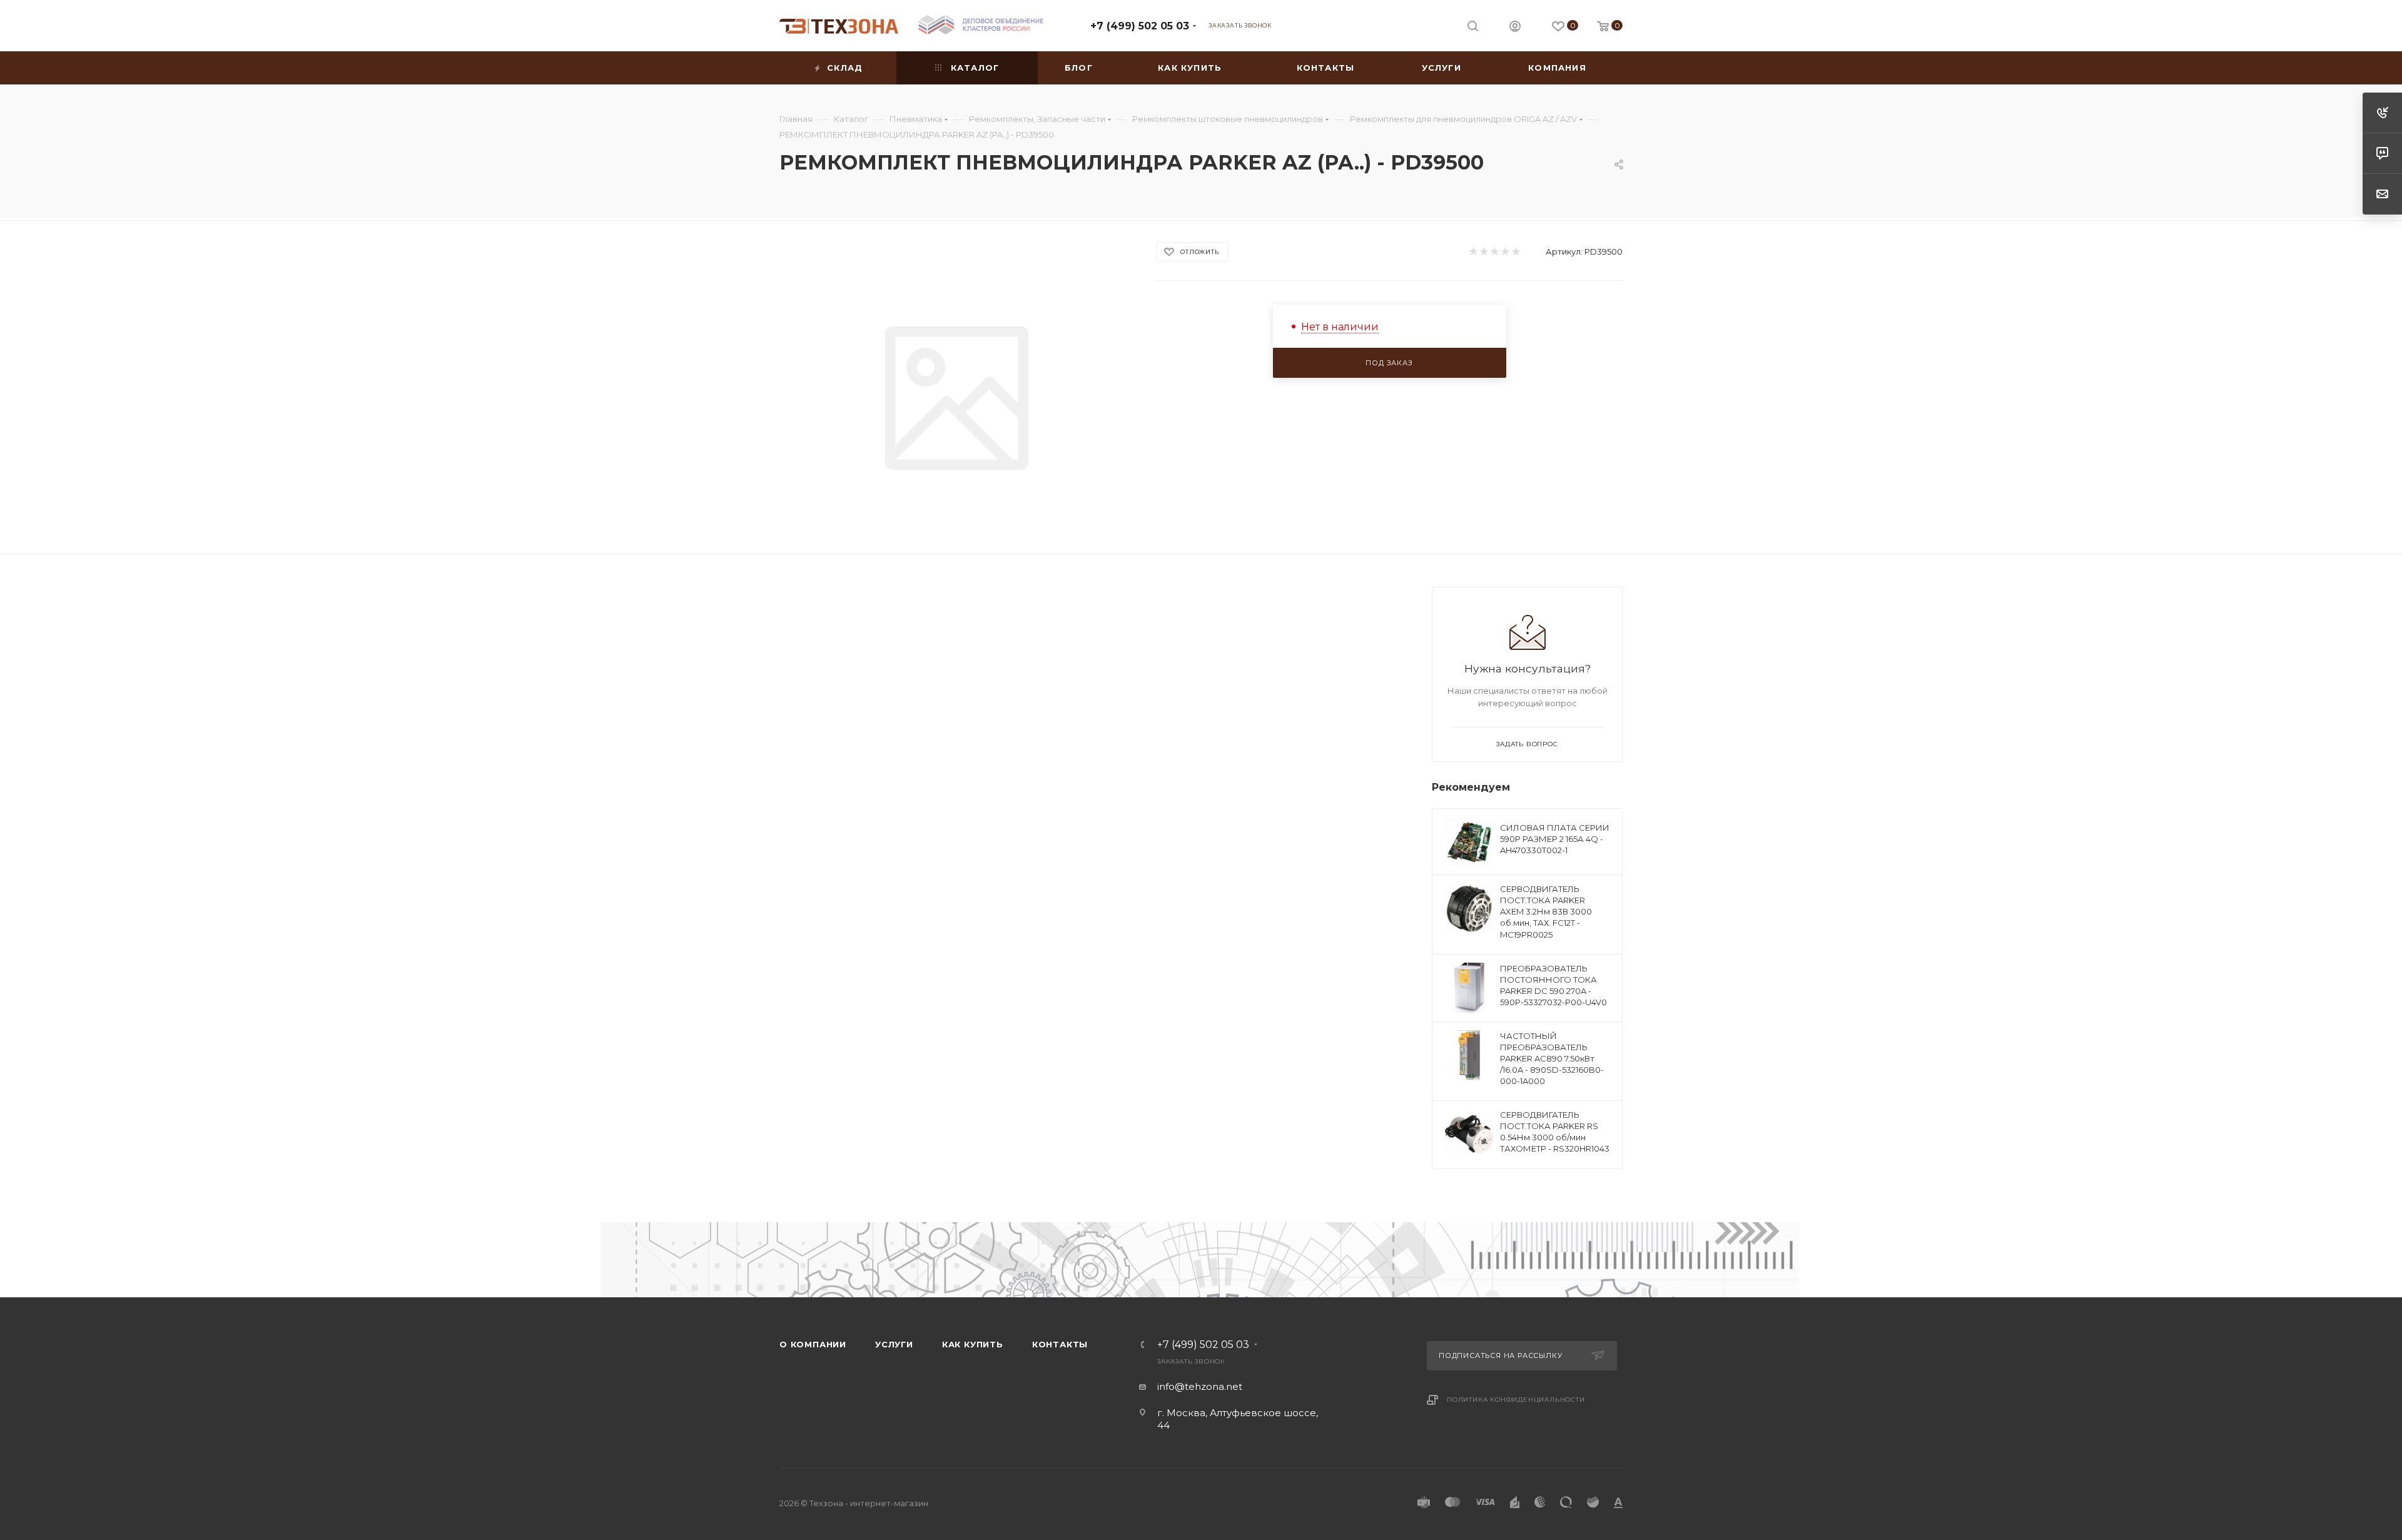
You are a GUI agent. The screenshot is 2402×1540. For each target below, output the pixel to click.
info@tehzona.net (1200, 1386)
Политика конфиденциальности (1516, 1400)
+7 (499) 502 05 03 (1140, 26)
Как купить (973, 1344)
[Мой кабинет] (1515, 28)
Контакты (1060, 1344)
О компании (813, 1344)
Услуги (894, 1344)
